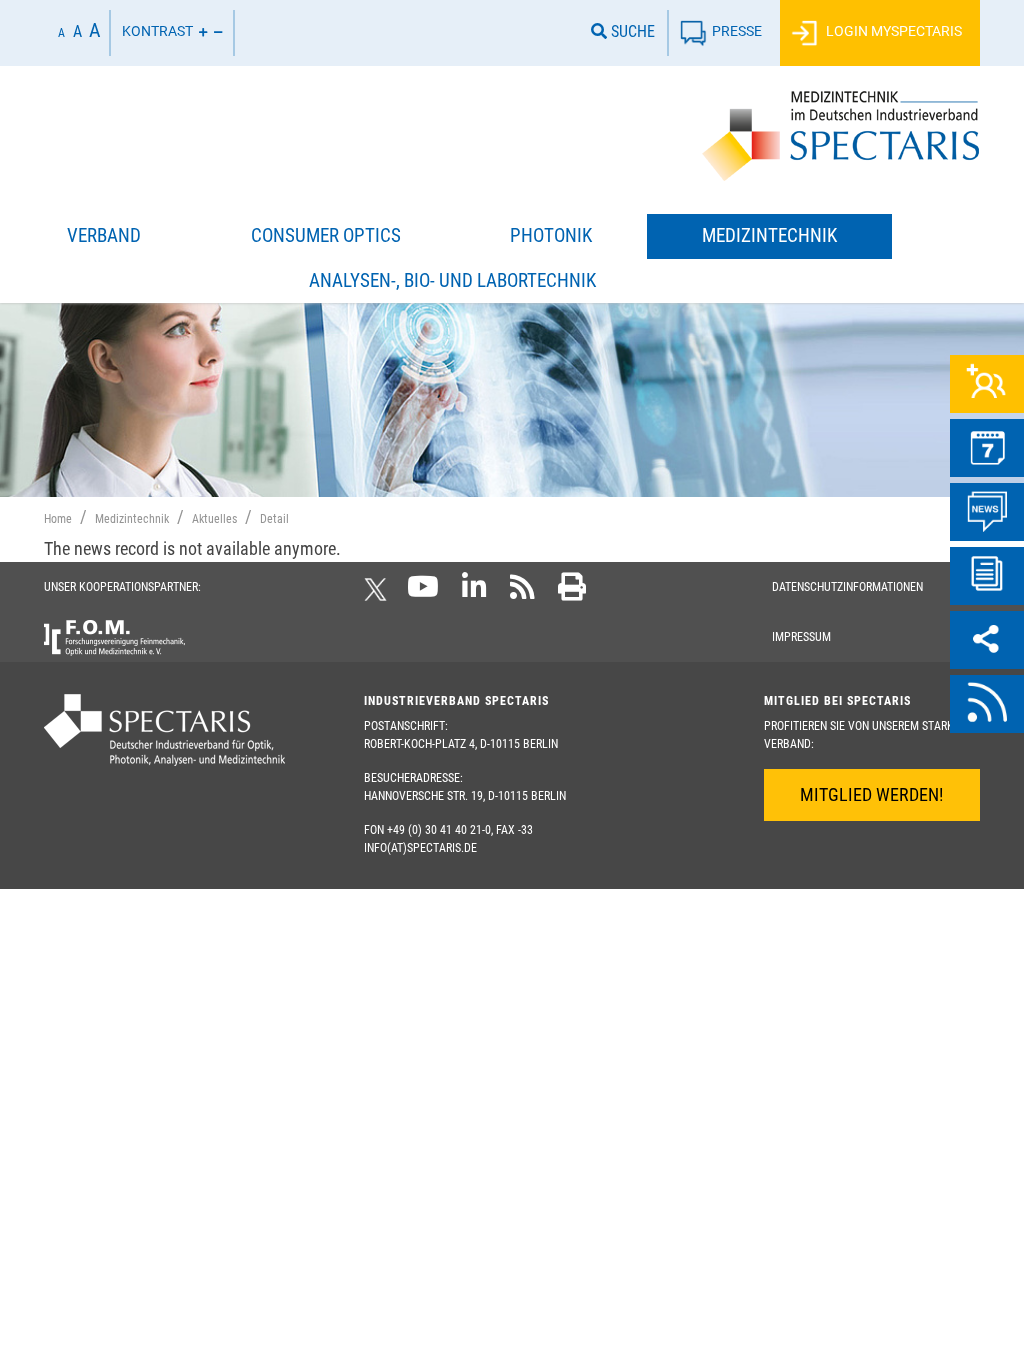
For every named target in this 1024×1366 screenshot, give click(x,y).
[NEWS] (987, 512)
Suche (631, 31)
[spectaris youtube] (423, 593)
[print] (572, 593)
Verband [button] (104, 235)
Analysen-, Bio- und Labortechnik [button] (452, 280)
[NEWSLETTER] (987, 576)
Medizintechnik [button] (769, 235)
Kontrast (157, 31)
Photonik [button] (551, 235)
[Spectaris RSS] (522, 593)
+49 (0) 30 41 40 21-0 (439, 830)
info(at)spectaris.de (420, 848)
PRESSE (737, 31)
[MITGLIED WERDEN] (987, 384)
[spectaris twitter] (379, 593)
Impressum (801, 637)
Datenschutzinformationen (847, 587)
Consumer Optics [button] (326, 235)
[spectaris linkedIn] (474, 593)
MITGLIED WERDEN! (871, 794)
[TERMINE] (987, 448)
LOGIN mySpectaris (892, 31)
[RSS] (987, 704)
